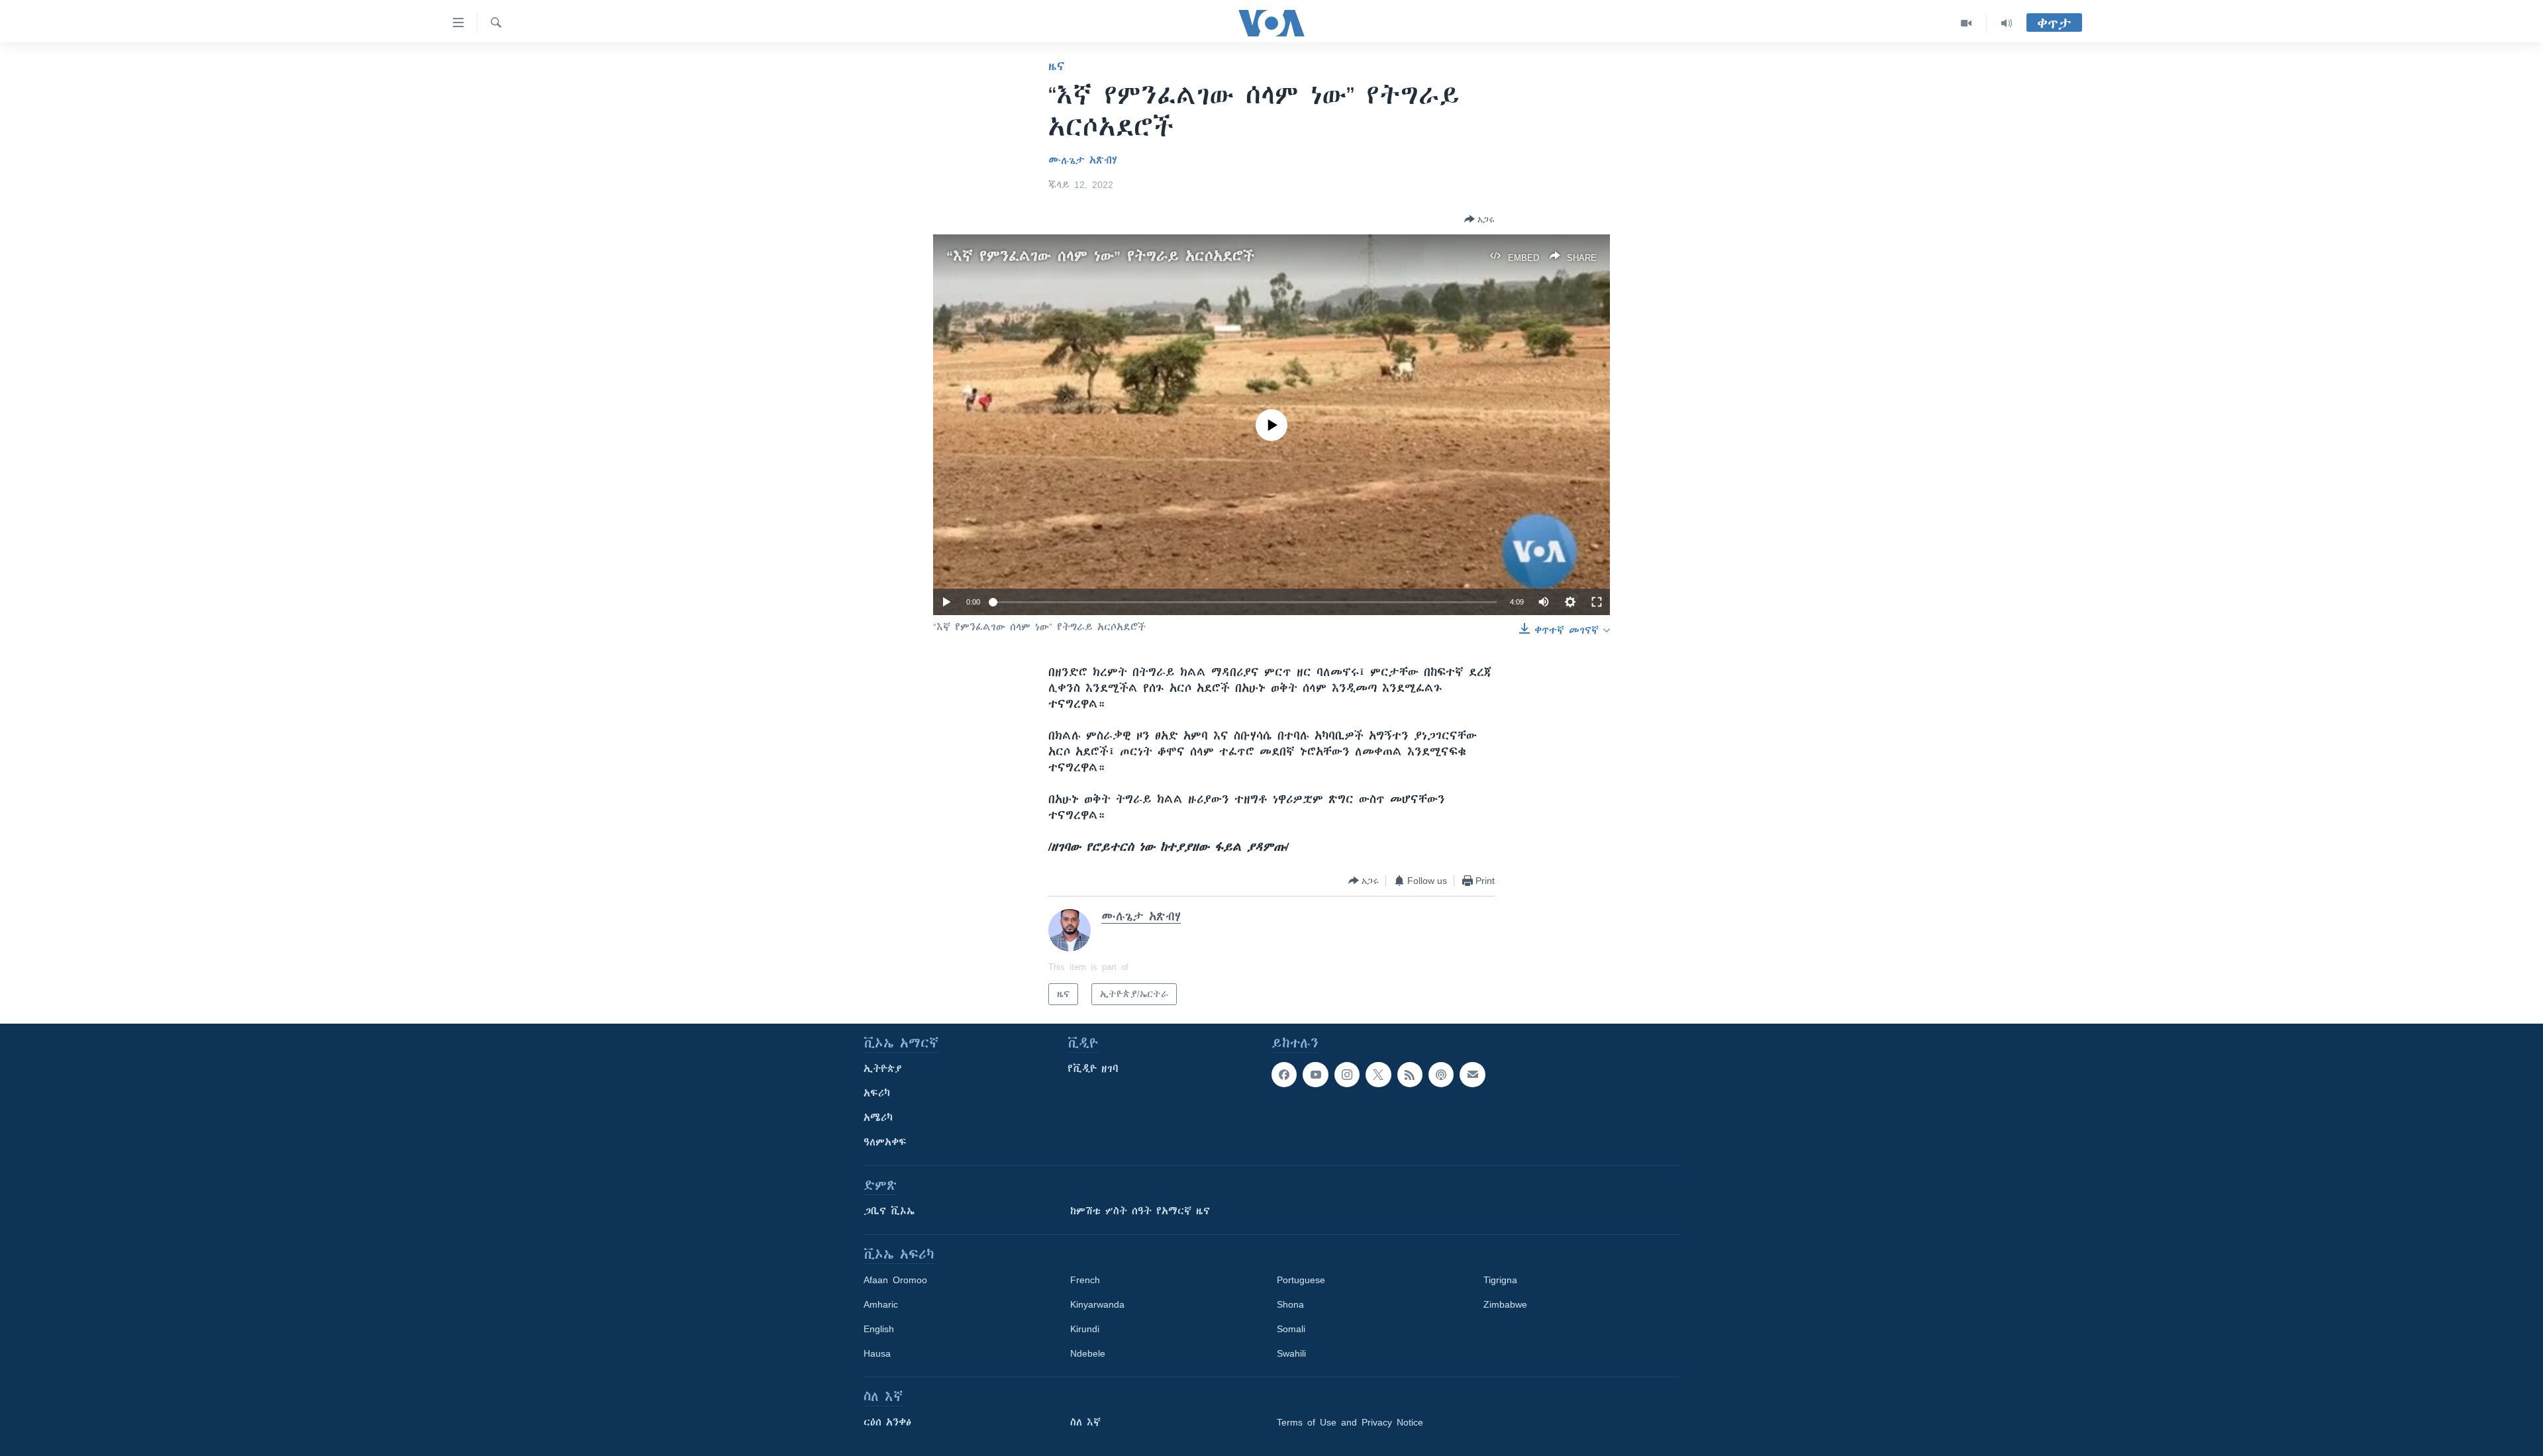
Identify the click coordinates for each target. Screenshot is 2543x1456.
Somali (1291, 1329)
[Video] (1967, 23)
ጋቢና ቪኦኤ (889, 1211)
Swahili (1291, 1353)
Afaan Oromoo (895, 1280)
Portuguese (1301, 1280)
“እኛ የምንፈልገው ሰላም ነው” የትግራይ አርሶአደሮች (1100, 256)
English (879, 1329)
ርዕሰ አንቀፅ (887, 1422)
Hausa (877, 1353)
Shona (1290, 1304)
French (1085, 1280)
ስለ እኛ (1085, 1422)
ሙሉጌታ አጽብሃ (1083, 160)
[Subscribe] (1472, 1075)
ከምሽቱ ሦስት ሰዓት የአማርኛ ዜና (1140, 1211)
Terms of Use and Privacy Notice (1350, 1422)
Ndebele (1088, 1353)
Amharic (881, 1304)
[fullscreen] (1597, 602)
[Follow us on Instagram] (1347, 1075)
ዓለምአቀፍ (885, 1142)
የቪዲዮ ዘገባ (1093, 1069)
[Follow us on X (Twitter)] (1378, 1075)
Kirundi (1085, 1329)
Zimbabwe (1505, 1304)
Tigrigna (1500, 1280)
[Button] (1479, 219)
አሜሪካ (878, 1118)
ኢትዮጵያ (883, 1069)
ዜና (1057, 66)
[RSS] (1410, 1075)
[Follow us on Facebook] (1284, 1075)
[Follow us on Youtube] (1315, 1075)
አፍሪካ (877, 1093)
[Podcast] (1441, 1075)
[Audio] (2007, 23)
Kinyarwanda (1097, 1304)
